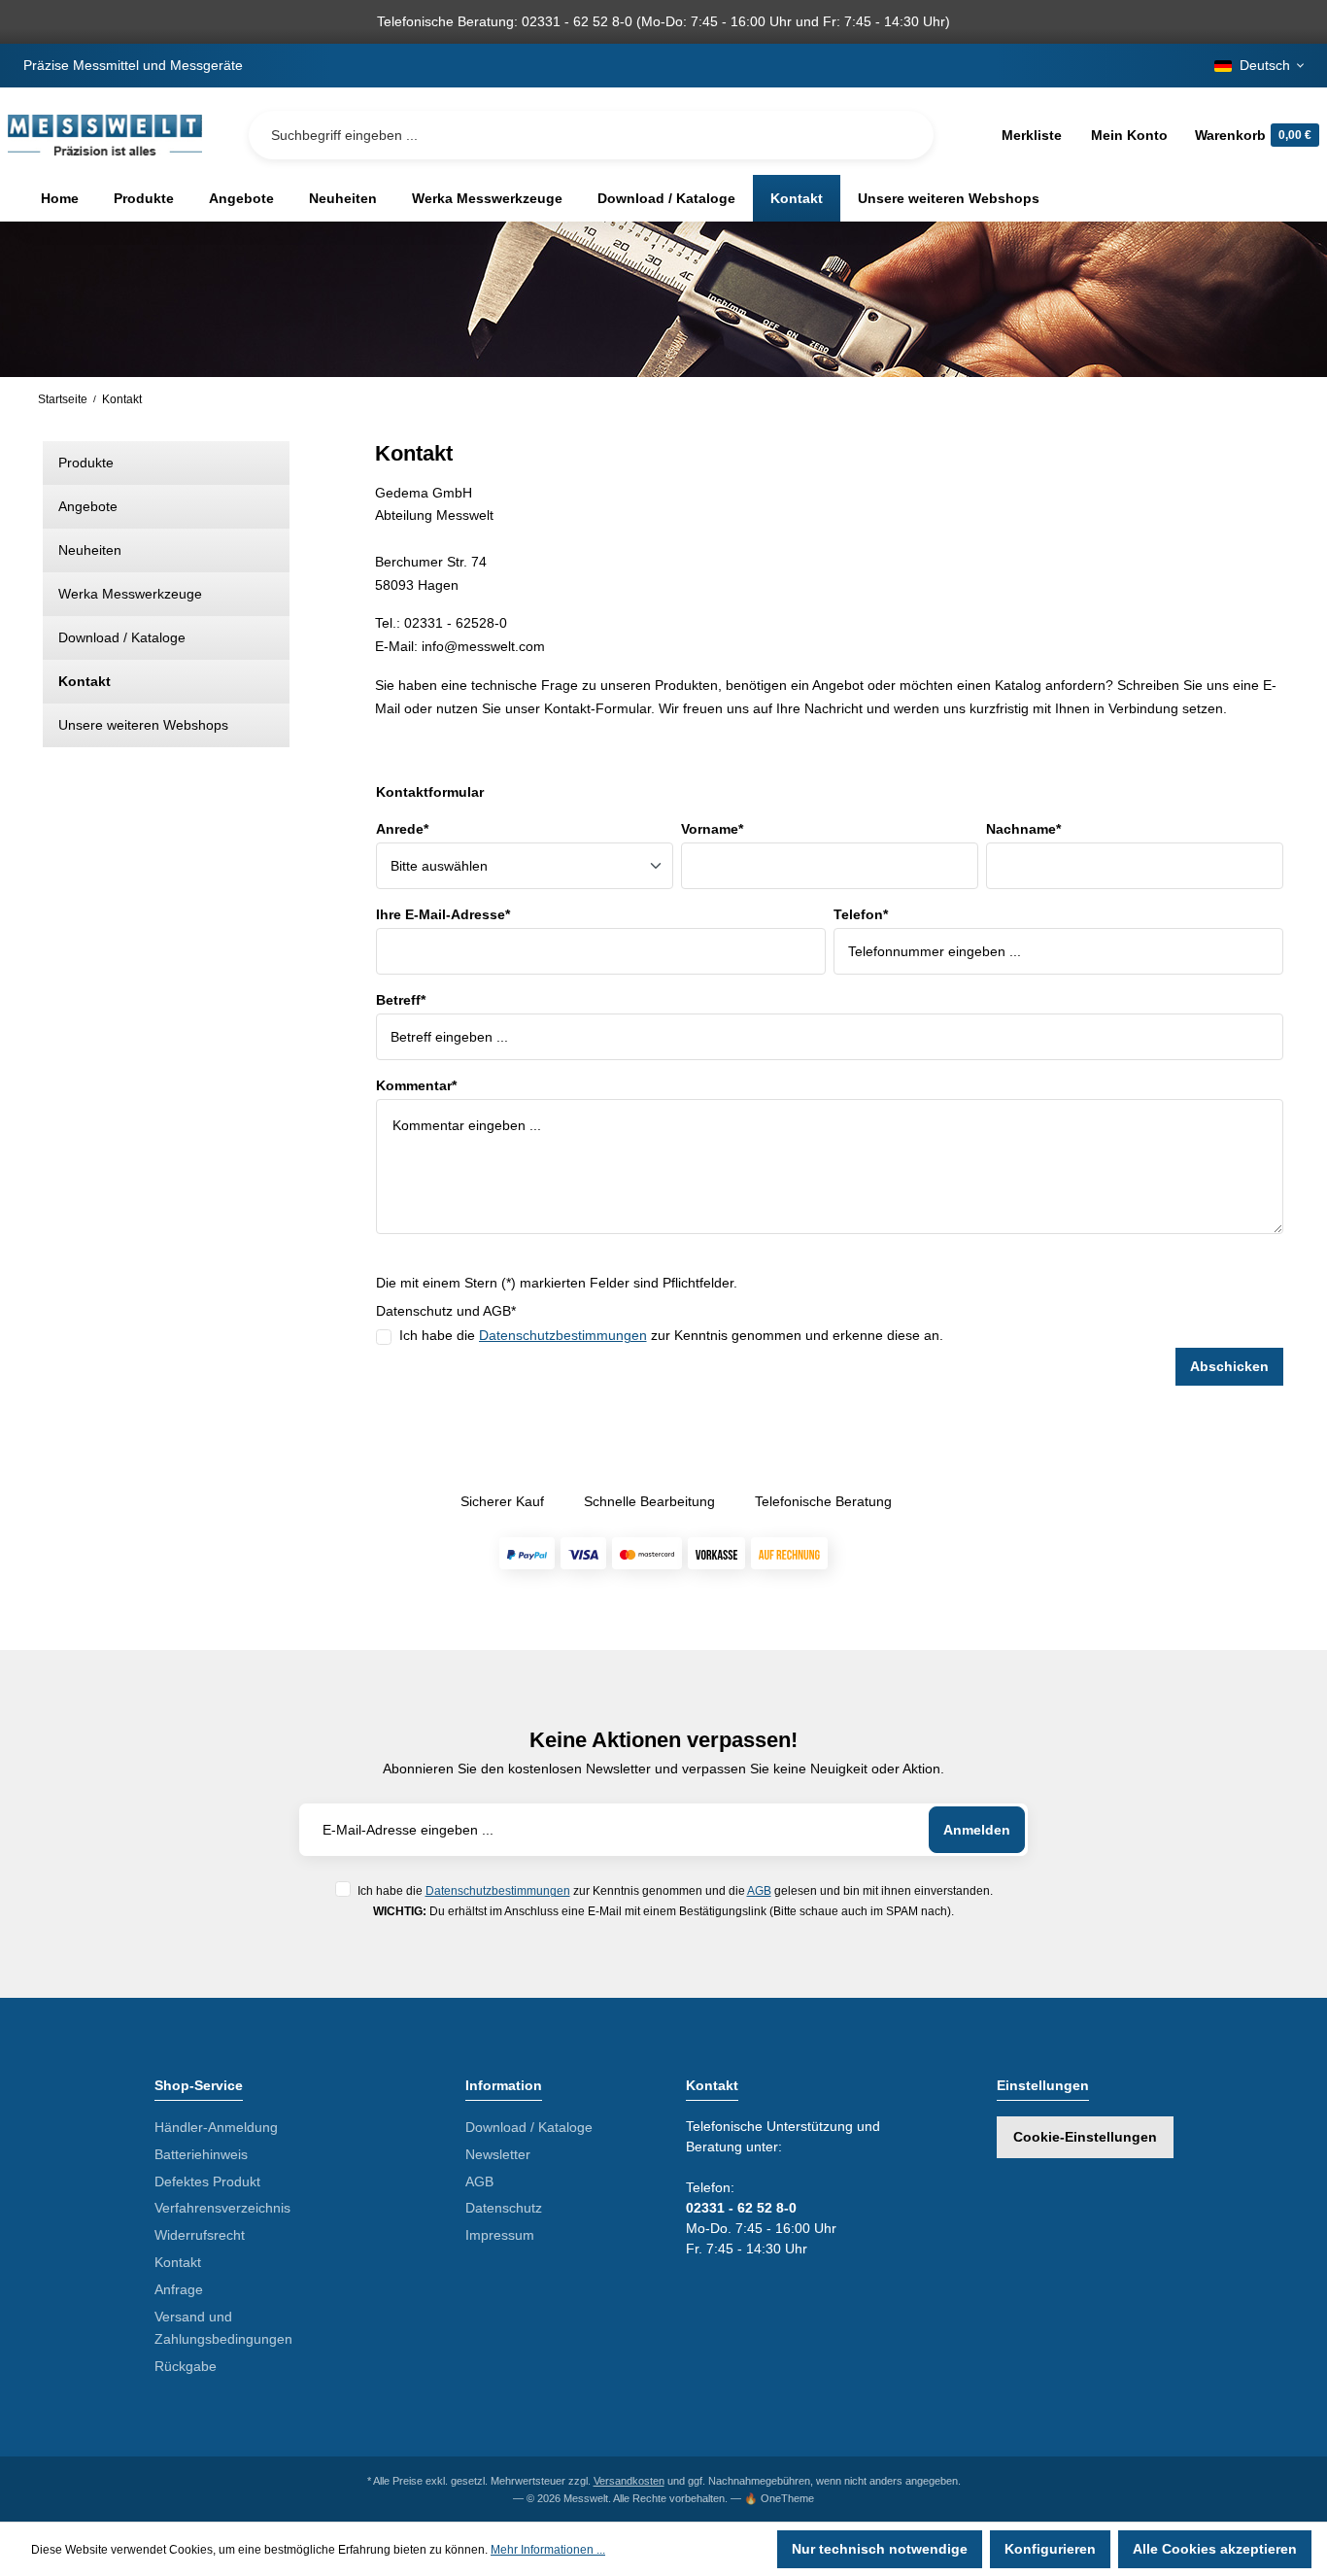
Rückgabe (186, 2366)
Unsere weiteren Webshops (143, 725)
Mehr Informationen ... (548, 2550)
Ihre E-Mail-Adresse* (443, 914)
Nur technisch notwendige (880, 2549)
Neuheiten (90, 550)
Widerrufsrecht (200, 2235)
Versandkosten (629, 2481)
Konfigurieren (1050, 2549)
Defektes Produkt (207, 2181)
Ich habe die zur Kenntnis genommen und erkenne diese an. (671, 1335)
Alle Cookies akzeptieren (1215, 2549)
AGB (759, 1890)
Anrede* (402, 829)
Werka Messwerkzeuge (130, 594)
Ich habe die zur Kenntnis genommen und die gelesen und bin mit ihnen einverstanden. (675, 1890)
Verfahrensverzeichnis (222, 2208)
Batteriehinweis (201, 2154)
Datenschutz (504, 2208)
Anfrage (179, 2289)
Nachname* (1023, 829)
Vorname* (712, 829)
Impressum (500, 2235)
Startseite (63, 399)
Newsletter (498, 2154)
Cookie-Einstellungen (1085, 2137)
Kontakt (85, 681)
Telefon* (861, 914)
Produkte (86, 463)
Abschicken (1229, 1366)
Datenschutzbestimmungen (563, 1335)
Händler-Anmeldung (216, 2127)
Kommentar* (416, 1085)
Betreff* (401, 1000)
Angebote (88, 506)
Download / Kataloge (122, 637)
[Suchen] (903, 135)
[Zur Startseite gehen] (105, 135)
